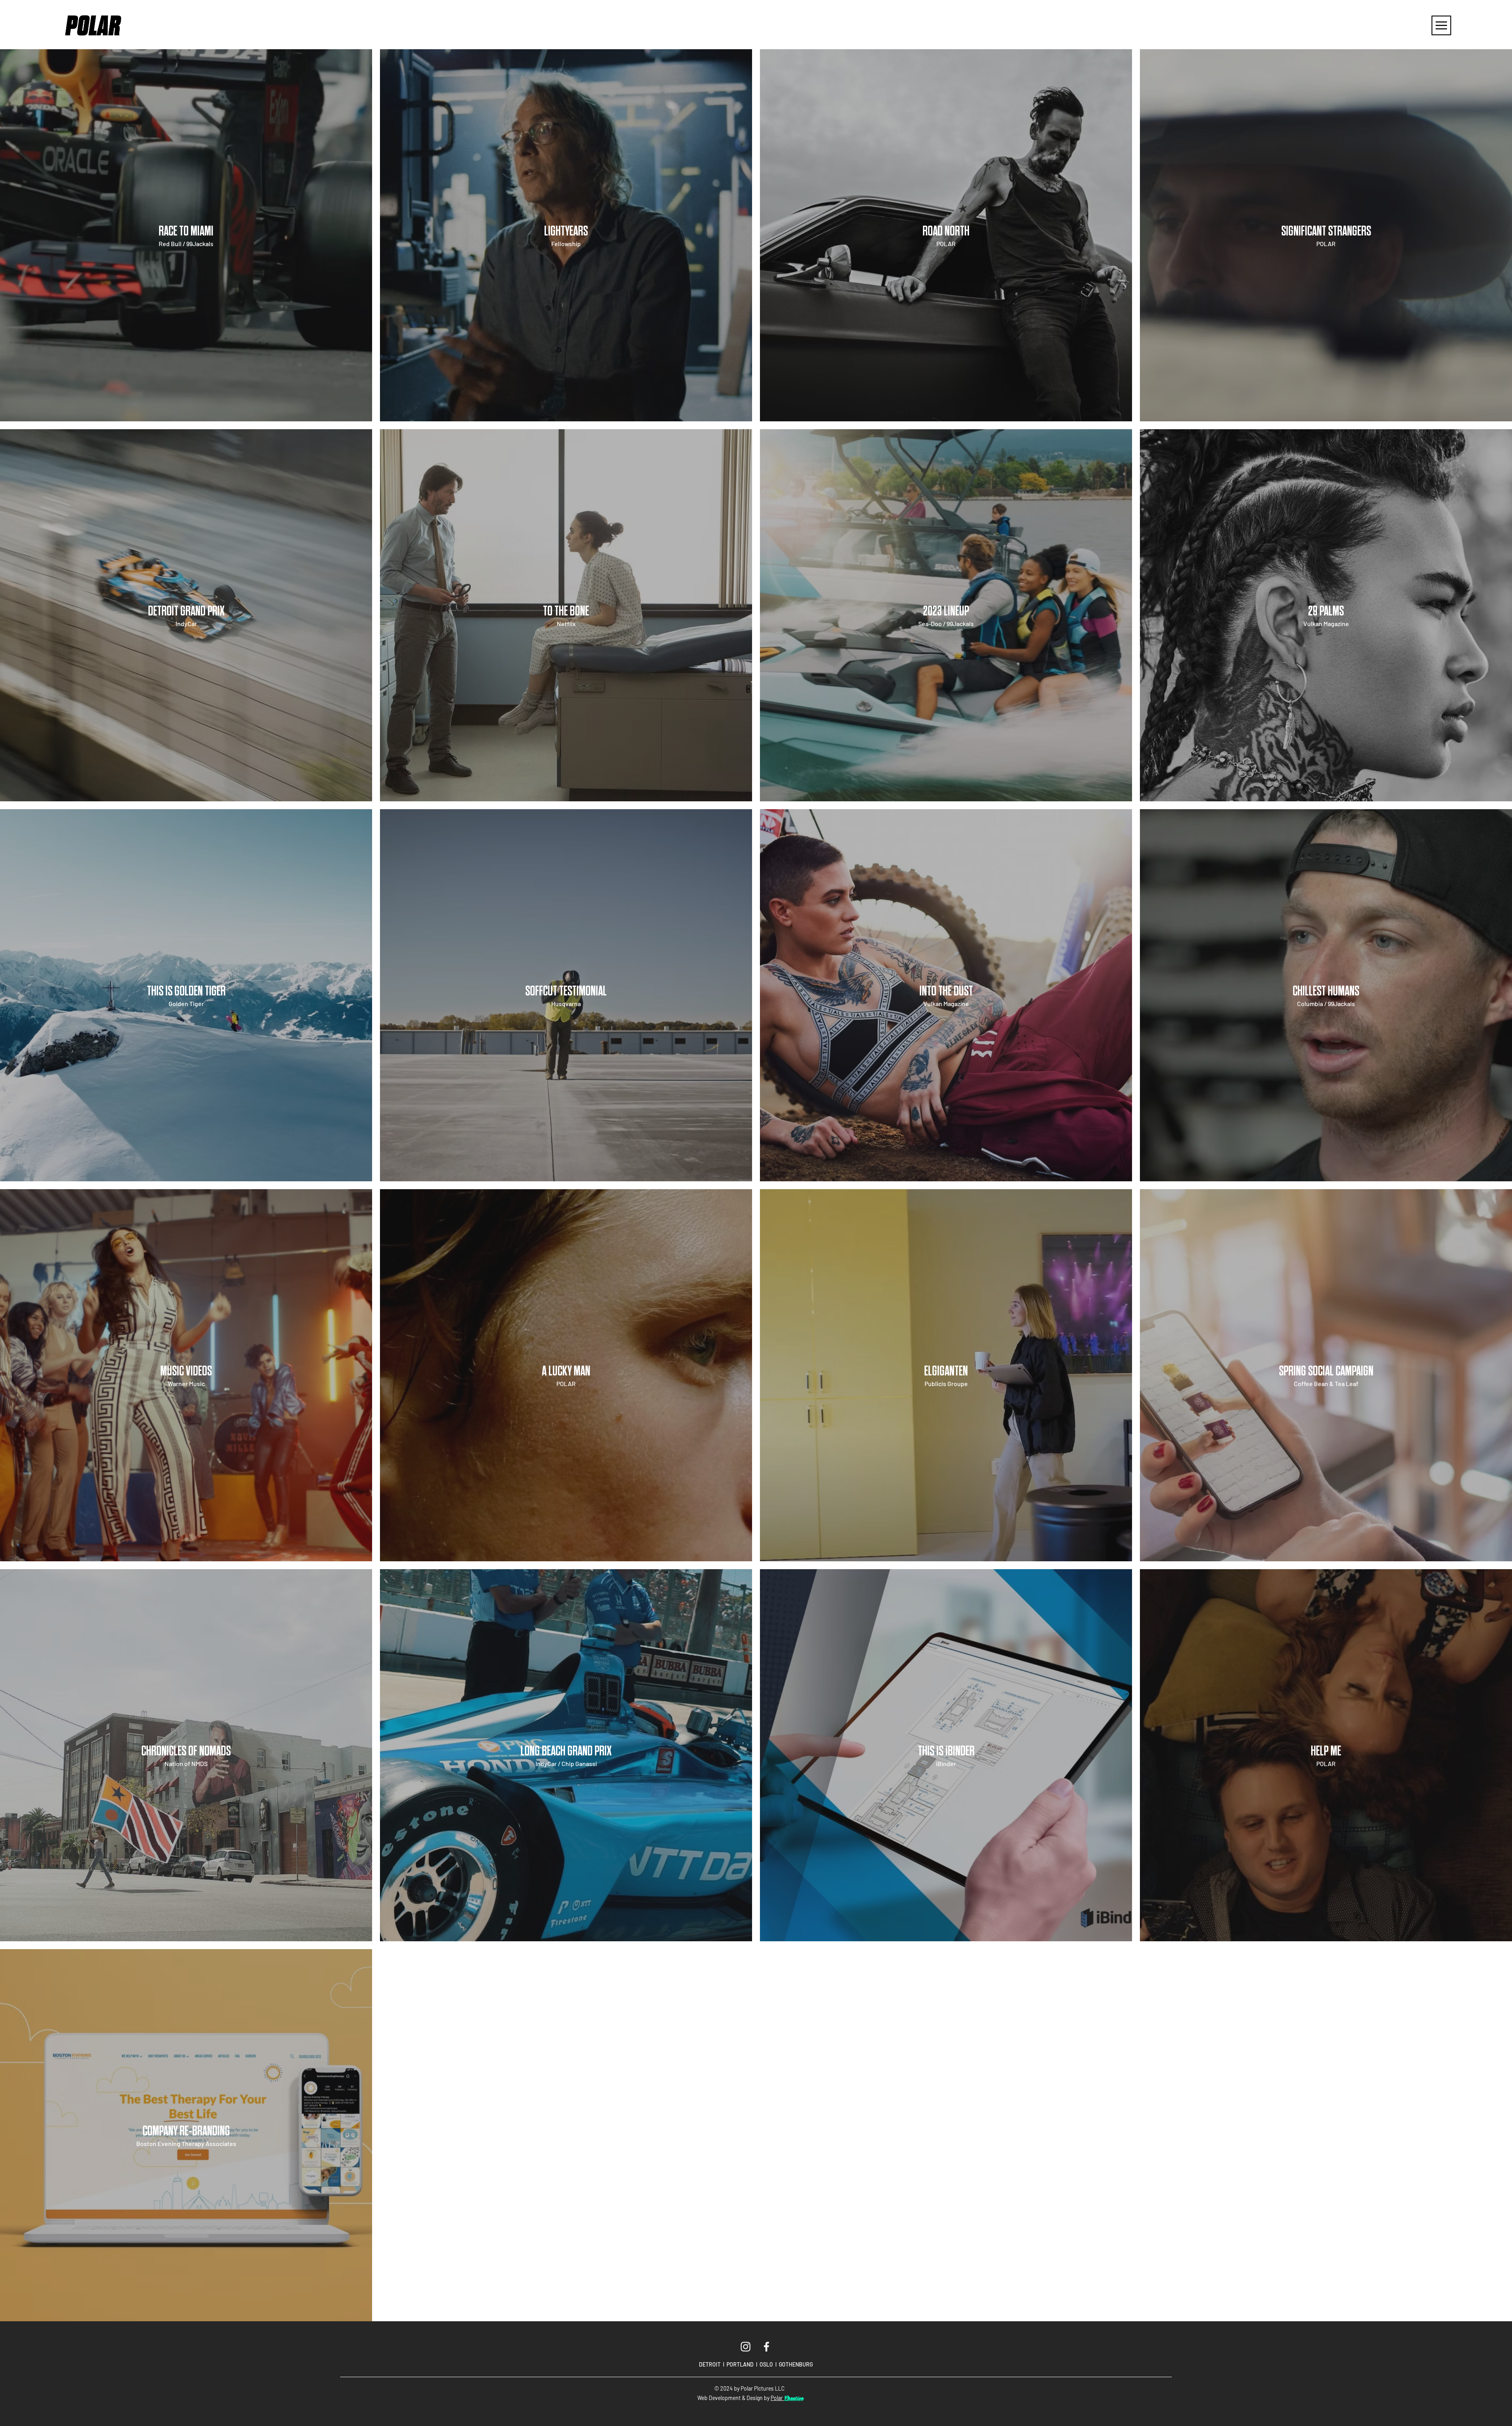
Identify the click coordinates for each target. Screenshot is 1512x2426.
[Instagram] (746, 2347)
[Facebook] (766, 2347)
